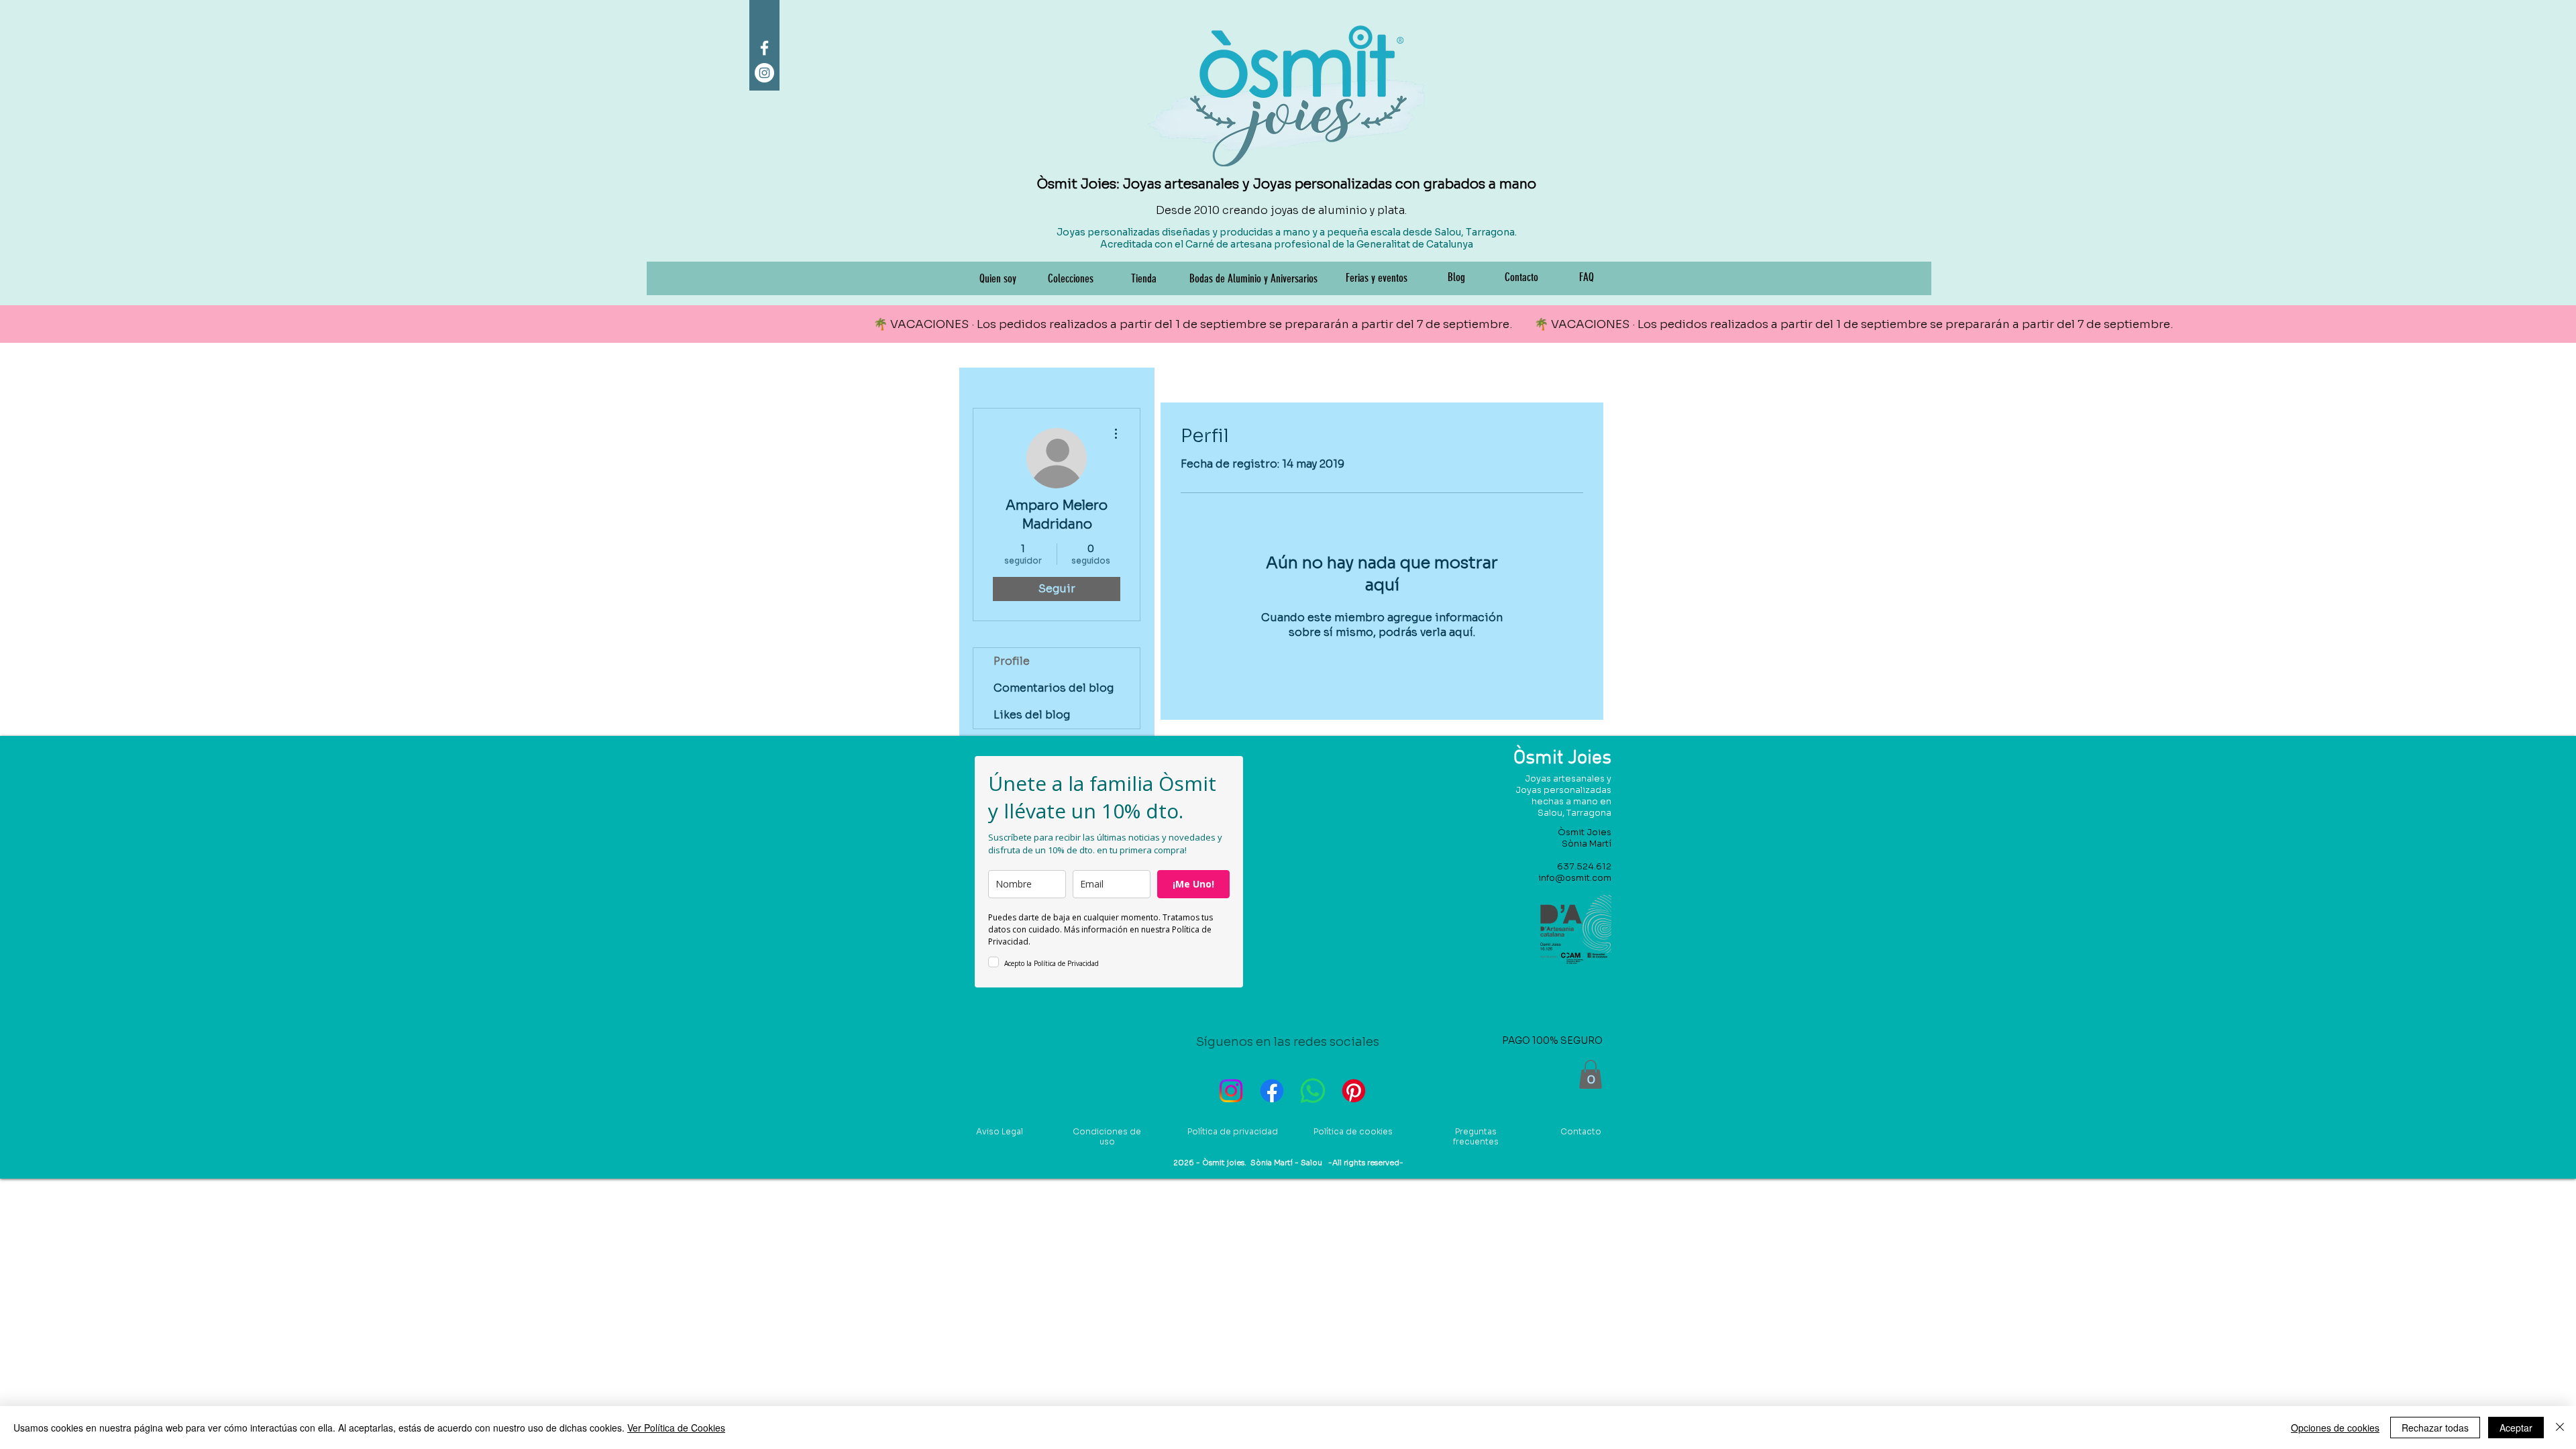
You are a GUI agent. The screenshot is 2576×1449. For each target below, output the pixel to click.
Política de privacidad (1233, 1131)
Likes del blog (1032, 715)
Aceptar (2516, 1428)
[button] (1591, 1074)
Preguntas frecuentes (1476, 1136)
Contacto (1581, 1131)
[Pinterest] (1354, 1091)
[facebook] (764, 48)
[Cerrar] (2560, 1428)
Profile (1012, 661)
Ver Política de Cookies (676, 1428)
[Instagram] (1231, 1091)
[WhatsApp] (1313, 1091)
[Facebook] (1272, 1091)
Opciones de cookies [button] (2335, 1428)
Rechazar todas (2435, 1428)
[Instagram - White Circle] (764, 73)
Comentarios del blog (1054, 688)
